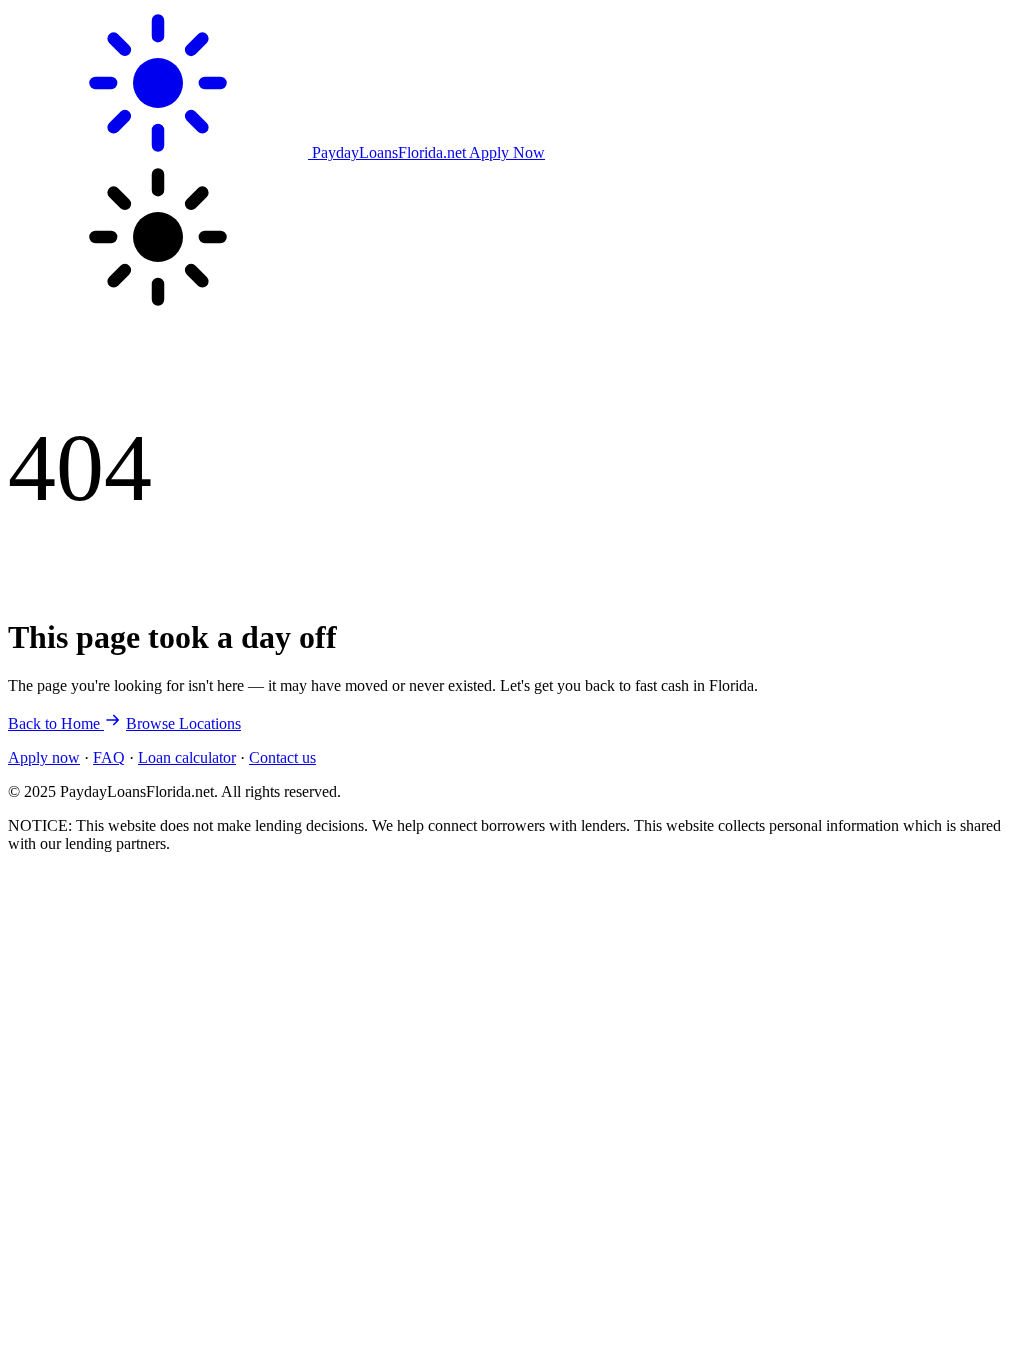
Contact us (282, 757)
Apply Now (507, 152)
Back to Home (56, 723)
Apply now (44, 757)
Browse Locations (183, 723)
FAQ (109, 757)
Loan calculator (187, 757)
